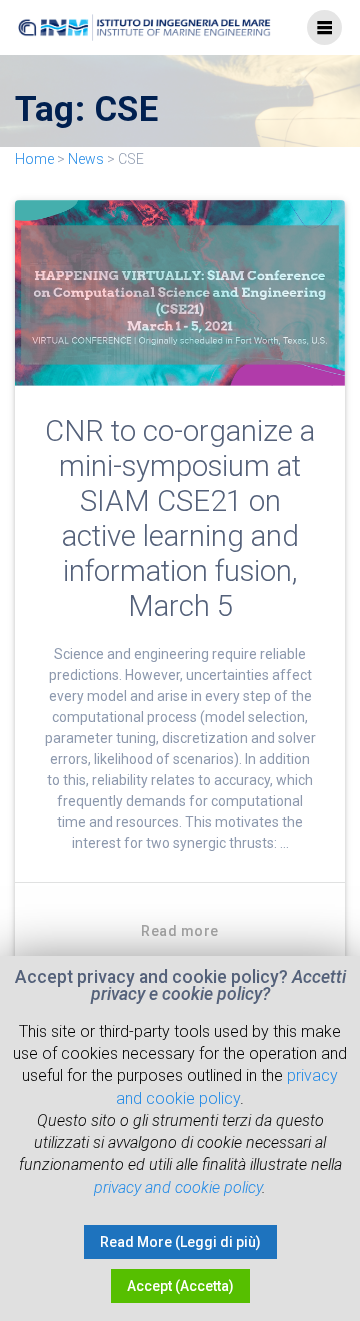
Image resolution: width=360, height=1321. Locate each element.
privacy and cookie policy (178, 1187)
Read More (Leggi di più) (180, 1242)
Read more (180, 931)
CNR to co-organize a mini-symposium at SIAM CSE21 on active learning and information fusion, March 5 (180, 518)
